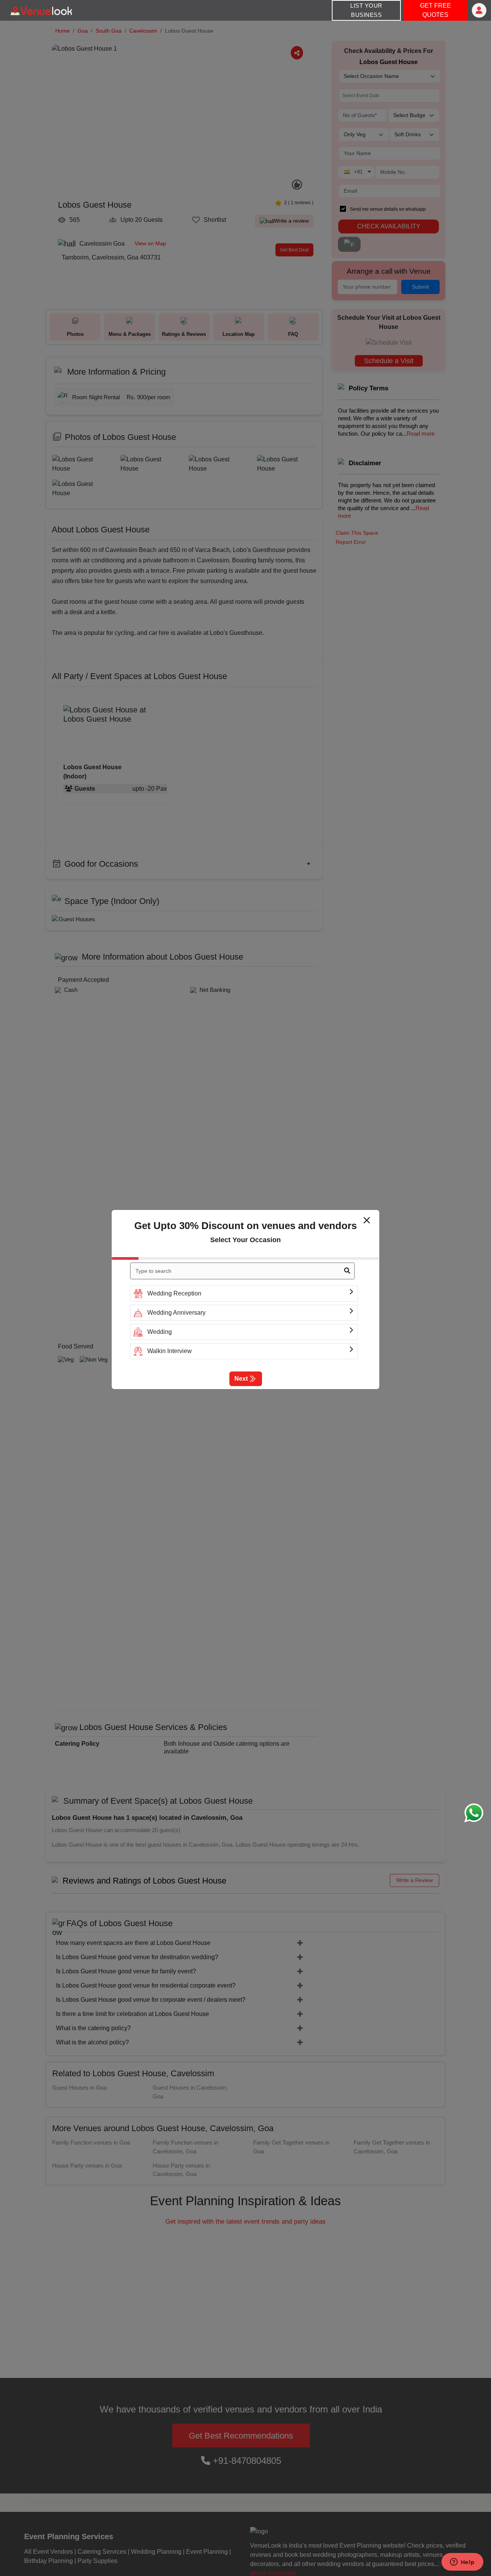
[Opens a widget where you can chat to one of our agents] (462, 2563)
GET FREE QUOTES (436, 10)
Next (241, 1379)
